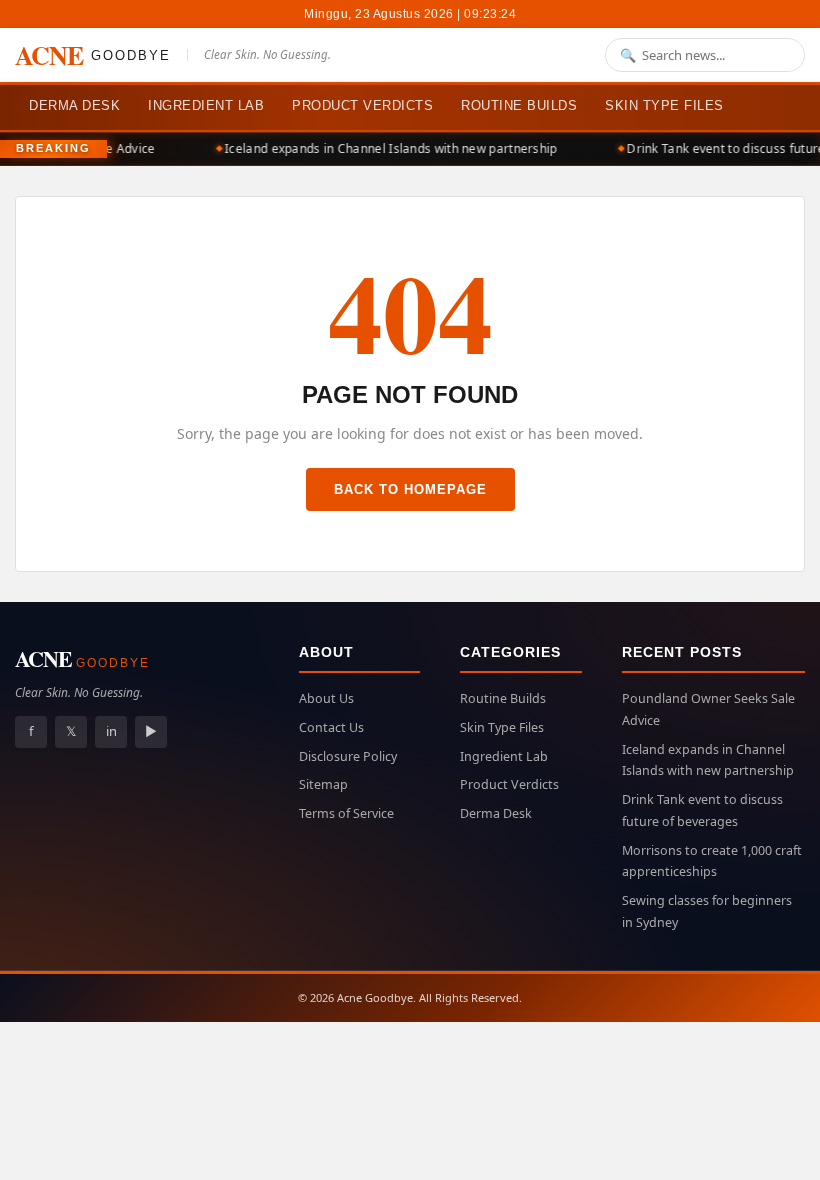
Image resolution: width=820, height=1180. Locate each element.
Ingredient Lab (206, 105)
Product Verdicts (362, 105)
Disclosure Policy (348, 756)
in (111, 731)
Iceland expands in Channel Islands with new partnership (387, 148)
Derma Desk (74, 105)
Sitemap (323, 784)
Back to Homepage (410, 489)
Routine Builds (519, 105)
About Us (326, 698)
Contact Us (331, 727)
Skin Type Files (664, 105)
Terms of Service (346, 813)
